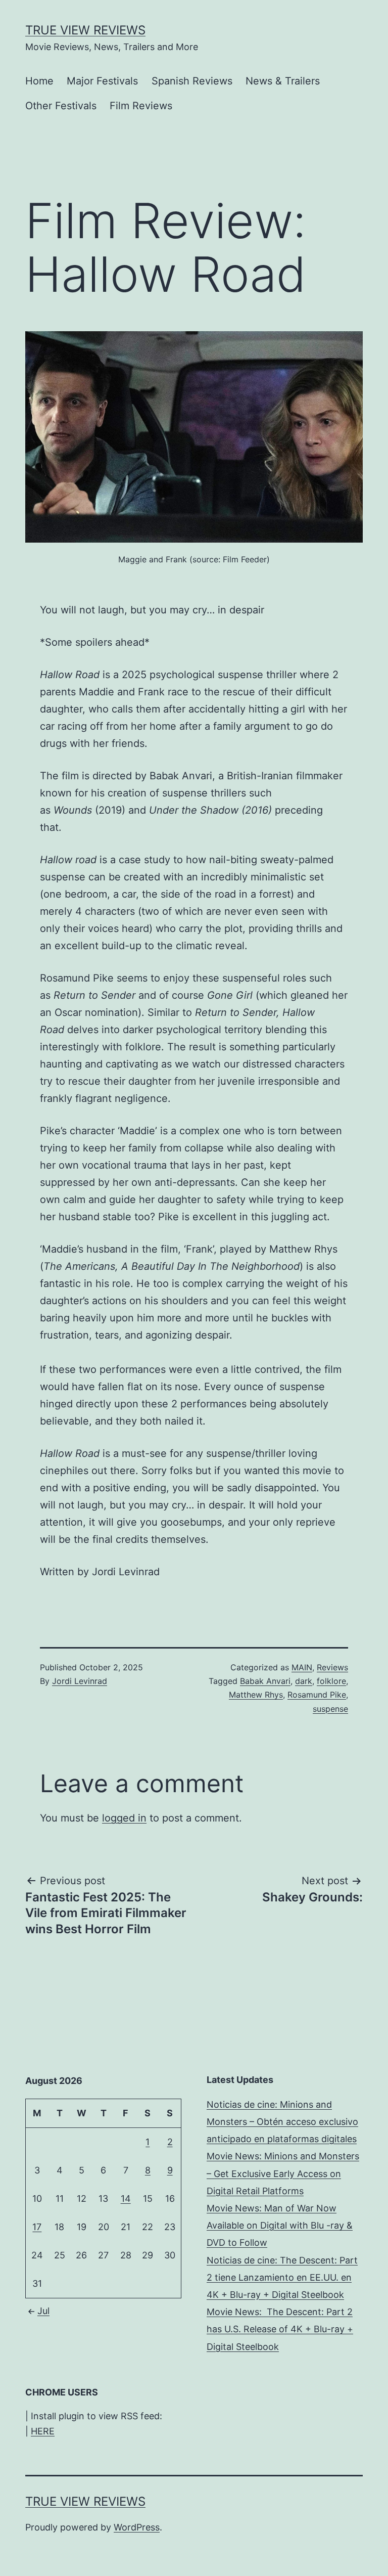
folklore (331, 1681)
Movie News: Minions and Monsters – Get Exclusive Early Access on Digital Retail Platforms (283, 2173)
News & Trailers (283, 81)
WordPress (137, 2527)
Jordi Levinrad (80, 1681)
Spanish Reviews (192, 81)
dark (304, 1681)
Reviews (332, 1667)
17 (37, 2227)
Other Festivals (61, 106)
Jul (43, 2311)
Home (39, 81)
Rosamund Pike (317, 1695)
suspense (330, 1709)
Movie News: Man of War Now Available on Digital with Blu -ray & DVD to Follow (280, 2225)
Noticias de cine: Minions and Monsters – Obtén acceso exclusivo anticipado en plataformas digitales (282, 2122)
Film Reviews (141, 106)
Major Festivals (102, 81)
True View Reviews (85, 30)
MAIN (302, 1667)
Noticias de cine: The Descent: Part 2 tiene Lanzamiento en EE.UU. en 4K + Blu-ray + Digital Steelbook (282, 2277)
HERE (43, 2431)
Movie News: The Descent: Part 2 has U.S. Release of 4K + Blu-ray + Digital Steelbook (280, 2329)
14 (126, 2199)
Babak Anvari (265, 1681)
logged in (124, 1818)
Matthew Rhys (256, 1695)
